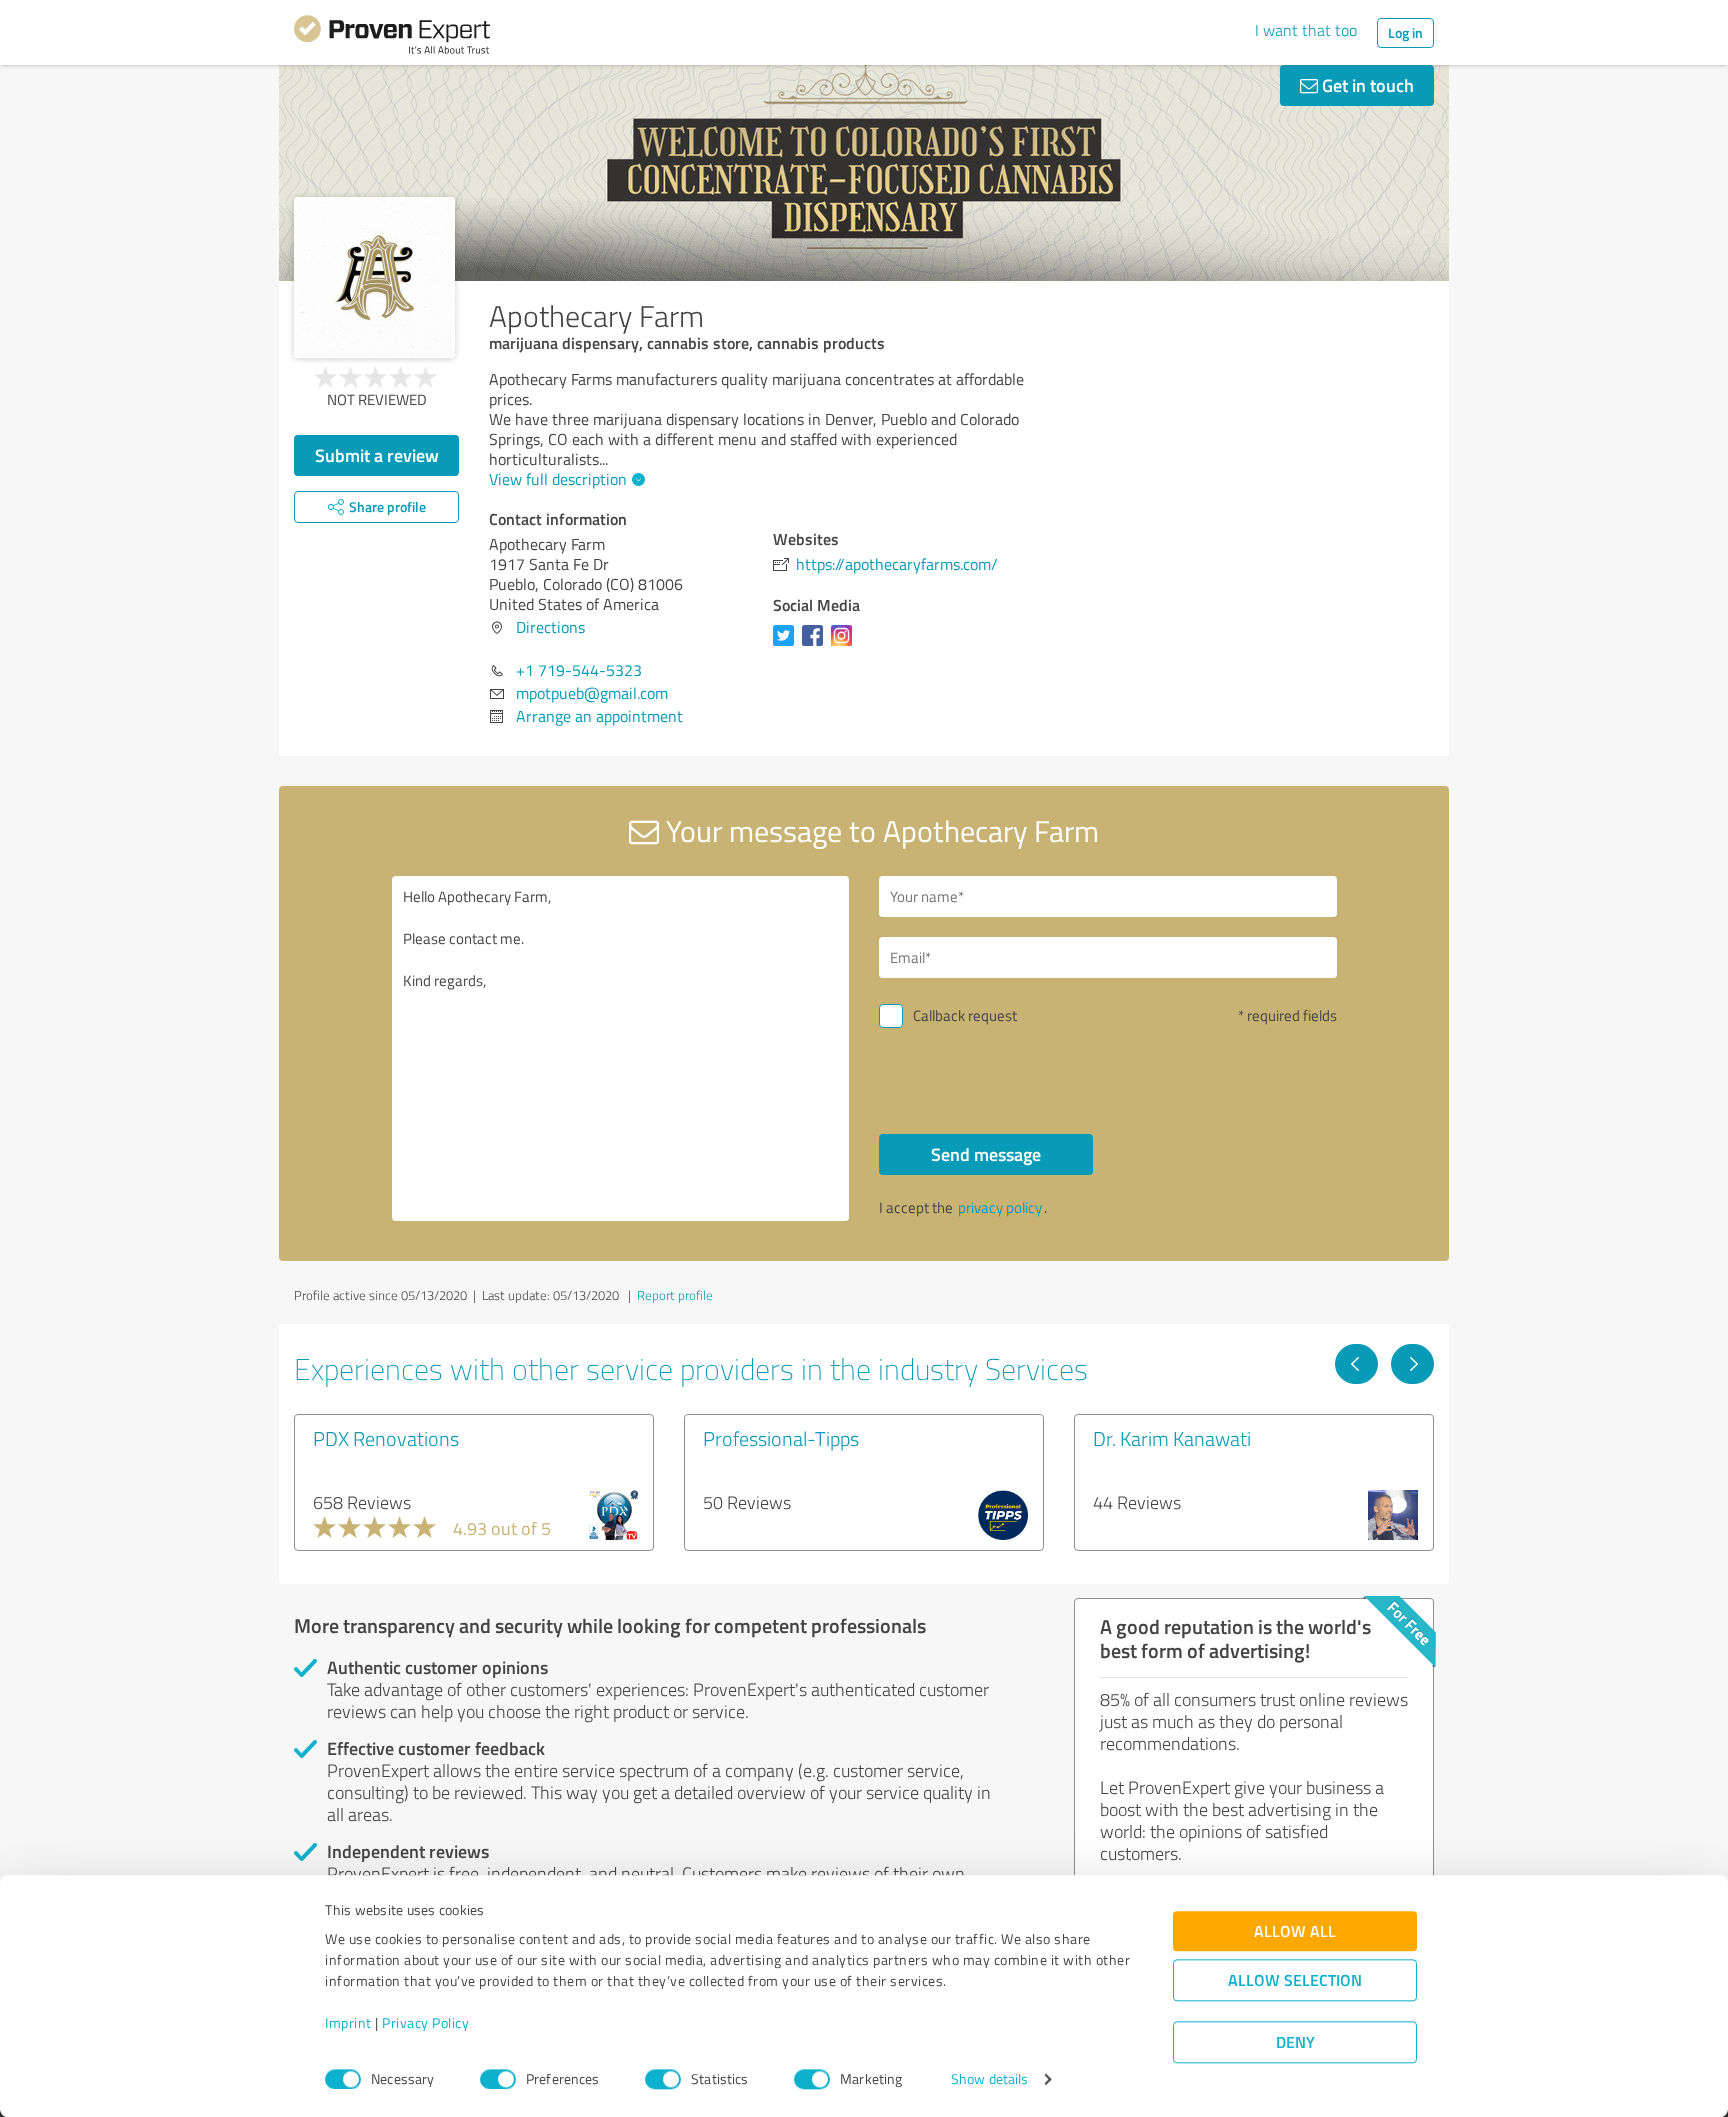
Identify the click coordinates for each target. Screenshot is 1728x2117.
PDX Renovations (386, 1438)
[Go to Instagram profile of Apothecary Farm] (845, 645)
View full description (558, 479)
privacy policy (1000, 1207)
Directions (550, 627)
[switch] (498, 2079)
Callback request (965, 1015)
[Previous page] (1356, 1364)
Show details (989, 2079)
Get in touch (1366, 85)
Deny (1295, 2042)
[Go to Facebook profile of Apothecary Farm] (816, 645)
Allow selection (1295, 1980)
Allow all (1295, 1931)
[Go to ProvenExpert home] (392, 38)
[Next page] (1412, 1364)
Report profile (675, 1295)
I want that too (1306, 30)
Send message (986, 1154)
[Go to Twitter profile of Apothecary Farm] (787, 645)
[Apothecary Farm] (374, 277)
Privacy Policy (425, 2023)
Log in (1405, 32)
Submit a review (377, 455)
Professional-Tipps (781, 1438)
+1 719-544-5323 (579, 670)
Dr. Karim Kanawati (1172, 1438)
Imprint (348, 2023)
